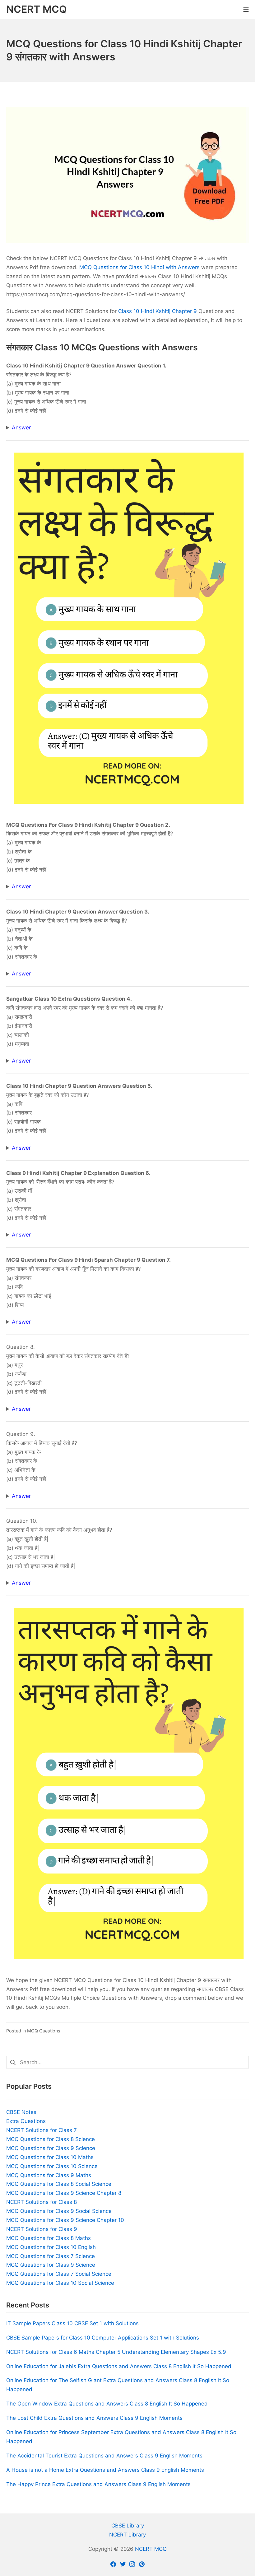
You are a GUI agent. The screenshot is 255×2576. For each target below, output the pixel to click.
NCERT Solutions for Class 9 (42, 2229)
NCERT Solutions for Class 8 (42, 2202)
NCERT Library (127, 2535)
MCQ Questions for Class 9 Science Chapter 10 (65, 2220)
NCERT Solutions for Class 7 (42, 2130)
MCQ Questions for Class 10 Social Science (60, 2283)
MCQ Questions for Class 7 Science (51, 2256)
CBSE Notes (21, 2112)
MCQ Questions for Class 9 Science (51, 2148)
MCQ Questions (44, 2031)
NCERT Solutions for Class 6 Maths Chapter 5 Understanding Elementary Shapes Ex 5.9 (116, 2352)
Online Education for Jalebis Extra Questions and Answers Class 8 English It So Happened (119, 2366)
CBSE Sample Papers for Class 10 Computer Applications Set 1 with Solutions (103, 2338)
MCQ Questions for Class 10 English (51, 2247)
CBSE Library (128, 2526)
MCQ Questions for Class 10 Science (52, 2166)
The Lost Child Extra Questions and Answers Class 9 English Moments (94, 2418)
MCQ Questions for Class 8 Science (51, 2139)
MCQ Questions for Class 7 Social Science (59, 2274)
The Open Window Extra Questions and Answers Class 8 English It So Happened (107, 2404)
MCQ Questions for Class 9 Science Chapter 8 (64, 2193)
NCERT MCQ (151, 2549)
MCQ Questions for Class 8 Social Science (59, 2184)
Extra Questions (26, 2121)
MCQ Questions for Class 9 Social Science (59, 2211)
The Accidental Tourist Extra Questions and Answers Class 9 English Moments (104, 2456)
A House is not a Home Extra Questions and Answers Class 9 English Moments (105, 2470)
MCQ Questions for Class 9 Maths (49, 2175)
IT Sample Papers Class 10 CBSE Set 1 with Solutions (72, 2323)
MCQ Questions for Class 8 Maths (49, 2238)
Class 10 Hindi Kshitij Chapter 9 (158, 311)
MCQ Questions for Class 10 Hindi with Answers (139, 267)
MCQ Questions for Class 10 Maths (50, 2157)
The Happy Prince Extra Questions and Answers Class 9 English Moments (98, 2484)
